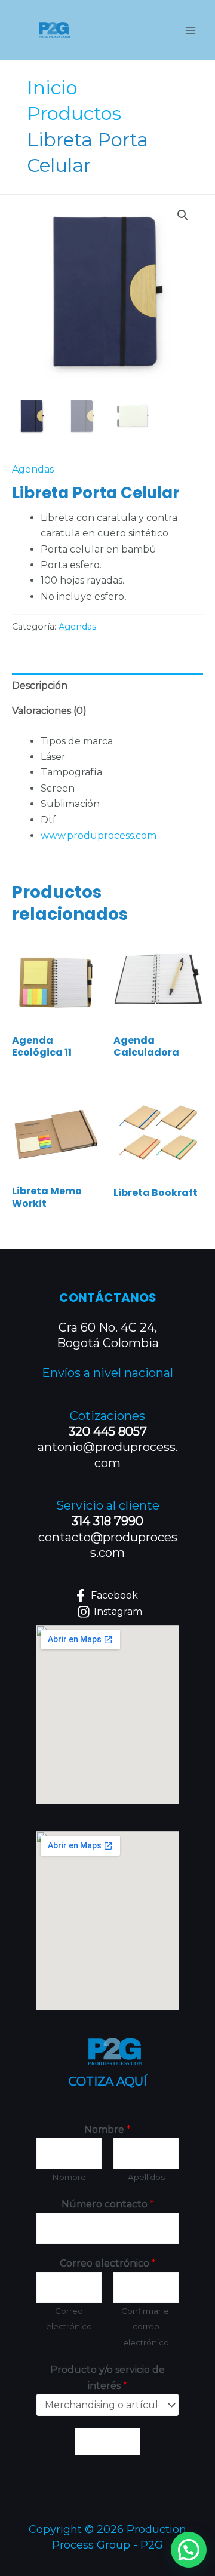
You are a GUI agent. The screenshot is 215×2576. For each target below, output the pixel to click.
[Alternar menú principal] (191, 30)
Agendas (33, 469)
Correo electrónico (108, 2263)
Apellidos (146, 2177)
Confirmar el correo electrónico (146, 2327)
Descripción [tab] (40, 686)
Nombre (107, 2129)
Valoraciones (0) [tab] (49, 711)
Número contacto (108, 2204)
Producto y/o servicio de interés (107, 2377)
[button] (183, 215)
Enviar (107, 2442)
